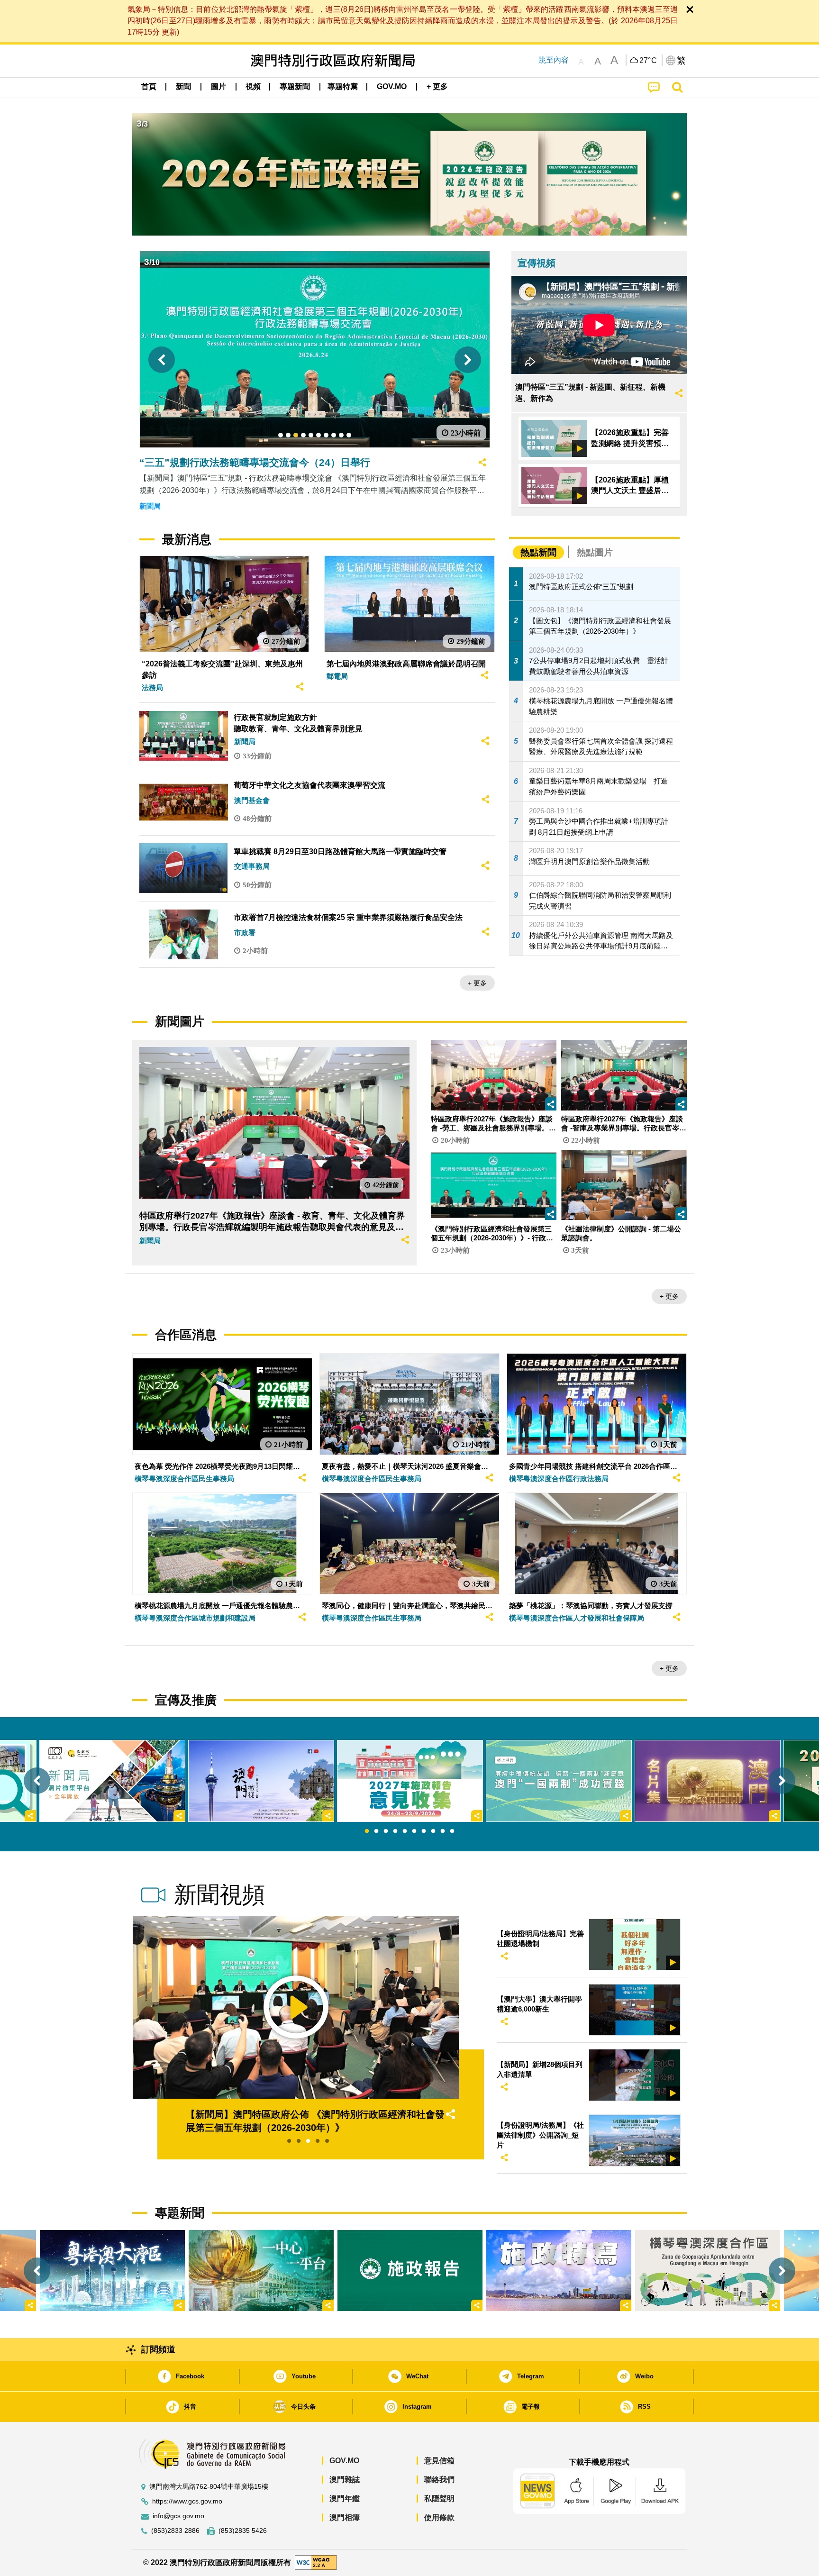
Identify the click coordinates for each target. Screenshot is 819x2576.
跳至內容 (554, 60)
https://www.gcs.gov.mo (187, 2501)
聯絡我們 (439, 2480)
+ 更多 (477, 983)
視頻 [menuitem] (253, 86)
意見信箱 (439, 2461)
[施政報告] (410, 2271)
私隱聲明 (439, 2499)
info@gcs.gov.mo (178, 2516)
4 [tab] (395, 1831)
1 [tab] (367, 1831)
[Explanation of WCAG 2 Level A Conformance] (316, 2562)
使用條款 (439, 2517)
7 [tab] (424, 1831)
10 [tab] (452, 1831)
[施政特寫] (559, 2271)
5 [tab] (405, 1831)
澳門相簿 (345, 2517)
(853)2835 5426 (243, 2531)
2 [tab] (376, 1831)
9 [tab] (443, 1831)
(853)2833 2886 (175, 2531)
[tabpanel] (410, 1781)
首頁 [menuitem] (149, 86)
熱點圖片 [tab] (595, 552)
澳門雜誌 (345, 2480)
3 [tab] (386, 1831)
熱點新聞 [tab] (538, 552)
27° (648, 61)
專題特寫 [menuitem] (343, 86)
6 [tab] (414, 1831)
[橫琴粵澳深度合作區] (708, 2271)
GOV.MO (344, 2461)
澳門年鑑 (345, 2499)
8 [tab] (433, 1831)
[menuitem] (183, 87)
